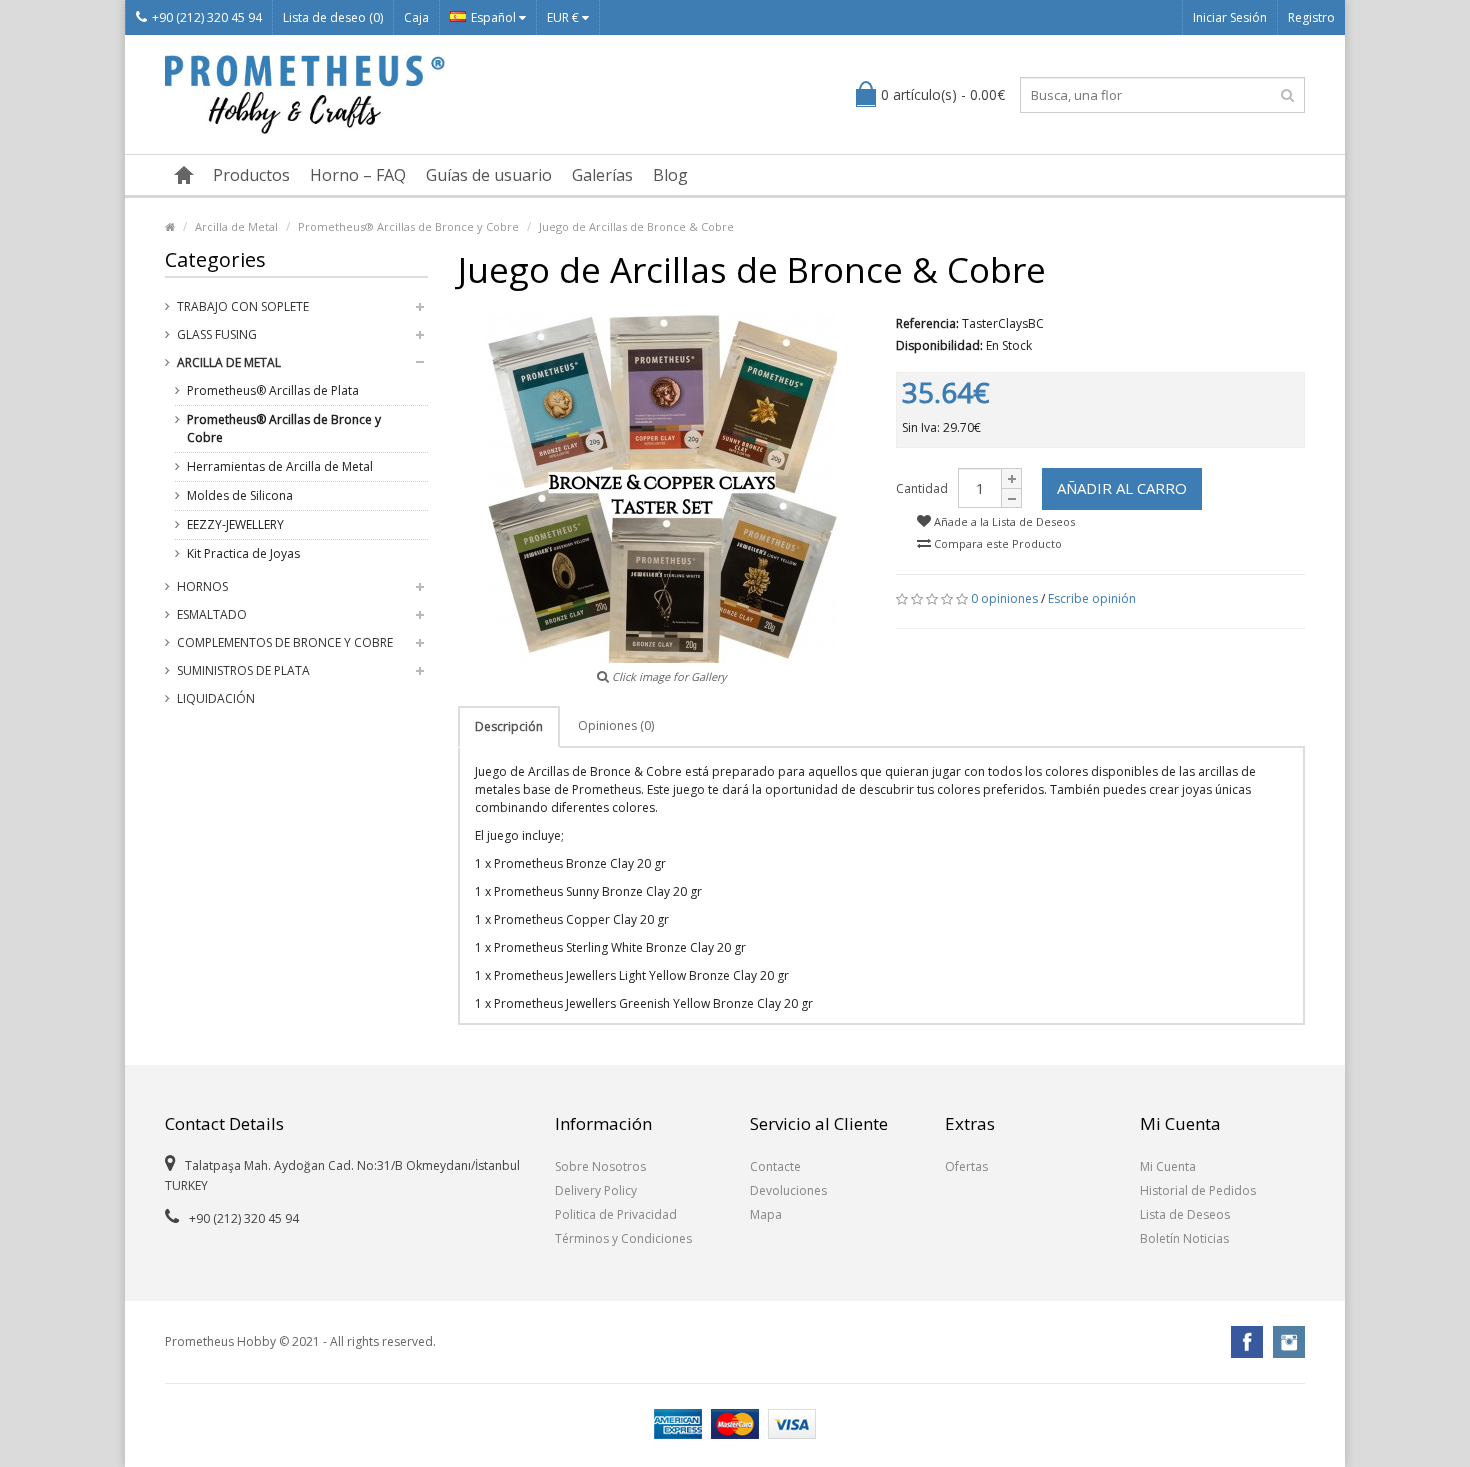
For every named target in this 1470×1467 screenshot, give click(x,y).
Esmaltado (212, 614)
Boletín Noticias (1184, 1238)
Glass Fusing (217, 334)
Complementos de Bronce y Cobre (285, 642)
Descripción (509, 726)
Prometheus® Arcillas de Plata (273, 390)
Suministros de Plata (243, 670)
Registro (1311, 17)
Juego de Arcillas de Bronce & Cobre (636, 226)
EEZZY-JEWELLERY (235, 524)
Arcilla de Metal (236, 226)
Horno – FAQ (358, 175)
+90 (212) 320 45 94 (207, 17)
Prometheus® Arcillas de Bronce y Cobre (408, 226)
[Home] (170, 226)
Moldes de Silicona (240, 495)
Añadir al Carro (1122, 488)
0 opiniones (1004, 598)
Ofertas (966, 1166)
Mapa (766, 1214)
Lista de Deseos (1185, 1214)
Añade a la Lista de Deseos (1003, 521)
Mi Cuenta (1168, 1166)
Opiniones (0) (616, 725)
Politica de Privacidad (616, 1214)
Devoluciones (788, 1190)
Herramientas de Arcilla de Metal (280, 466)
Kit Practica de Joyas (243, 553)
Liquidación (216, 698)
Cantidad (922, 488)
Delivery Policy (596, 1190)
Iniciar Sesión (1230, 17)
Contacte (775, 1166)
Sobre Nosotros (600, 1166)
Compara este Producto (996, 543)
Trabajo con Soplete (243, 306)
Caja (416, 17)
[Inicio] (184, 175)
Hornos (202, 586)
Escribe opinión (1092, 598)
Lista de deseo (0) (333, 17)
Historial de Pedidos (1198, 1190)
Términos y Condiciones (623, 1238)
